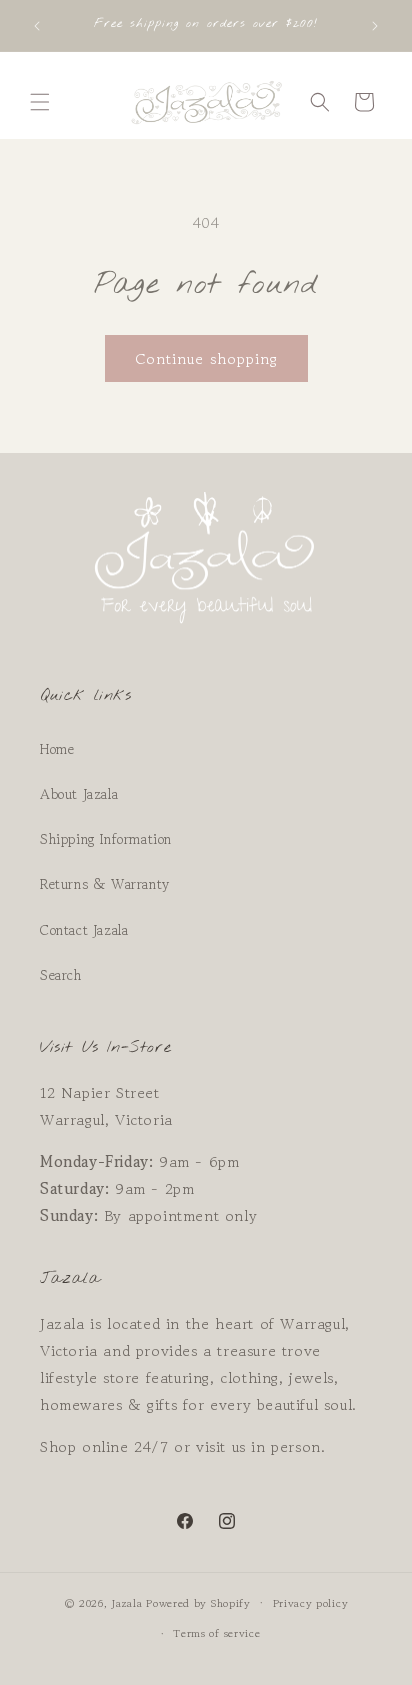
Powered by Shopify (198, 1602)
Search (61, 975)
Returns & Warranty (105, 884)
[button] (40, 102)
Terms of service (216, 1633)
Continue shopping (206, 358)
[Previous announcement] (37, 26)
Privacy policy (311, 1603)
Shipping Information (106, 839)
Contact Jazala (84, 930)
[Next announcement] (375, 26)
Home (57, 749)
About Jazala (79, 794)
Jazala (126, 1602)
